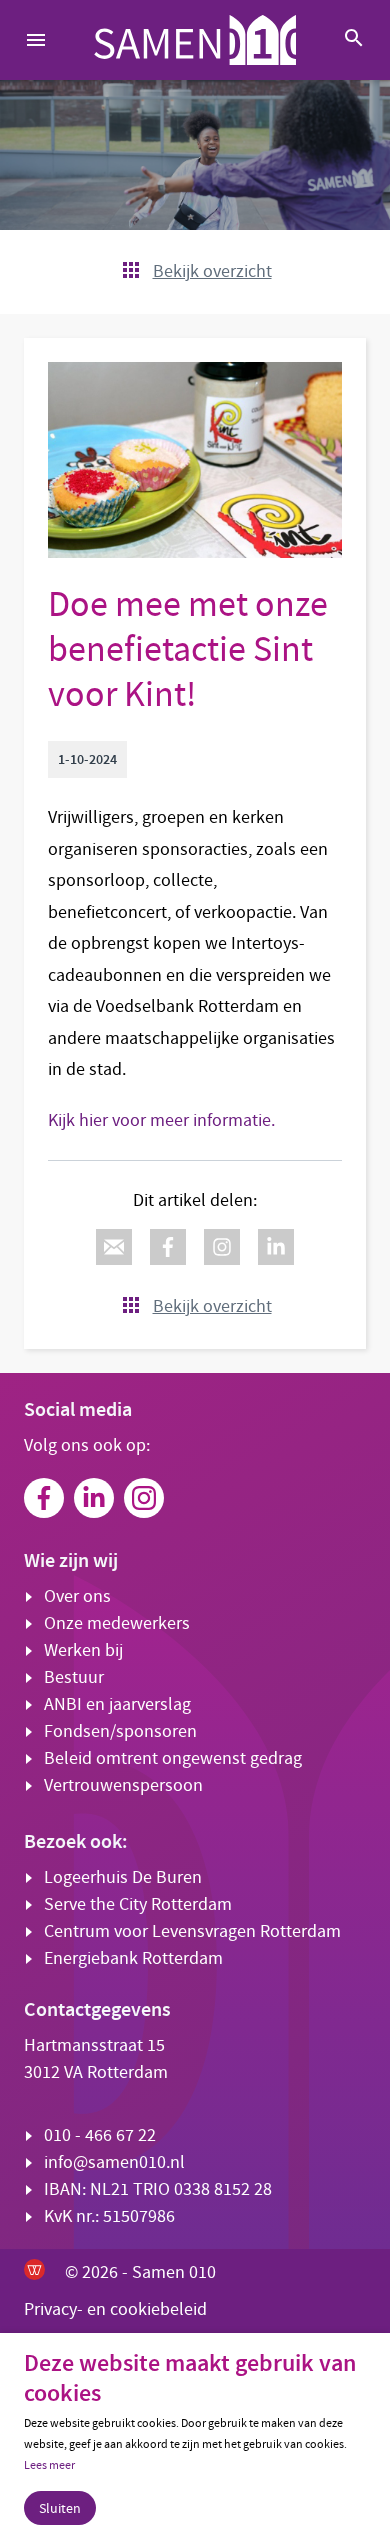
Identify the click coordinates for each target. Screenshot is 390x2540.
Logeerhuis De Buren (123, 1877)
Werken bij (83, 1650)
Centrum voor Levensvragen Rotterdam (192, 1931)
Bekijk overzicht (212, 271)
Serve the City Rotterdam (138, 1904)
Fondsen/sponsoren (120, 1731)
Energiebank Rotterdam (133, 1958)
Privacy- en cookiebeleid (115, 2309)
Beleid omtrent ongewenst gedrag (173, 1758)
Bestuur (74, 1677)
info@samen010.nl (114, 2162)
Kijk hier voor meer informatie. (161, 1120)
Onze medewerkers (117, 1623)
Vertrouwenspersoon (123, 1785)
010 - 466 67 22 (100, 2135)
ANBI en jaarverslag (117, 1704)
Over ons (77, 1596)
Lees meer (49, 2465)
